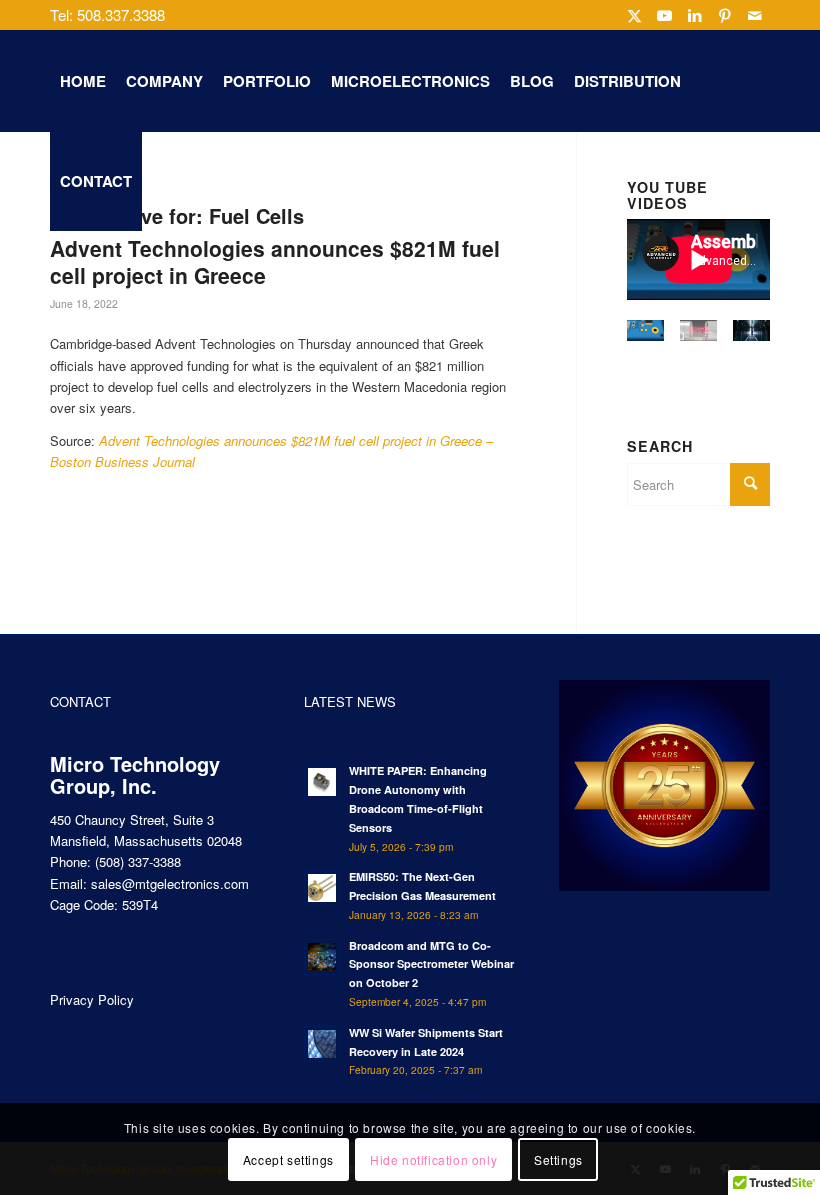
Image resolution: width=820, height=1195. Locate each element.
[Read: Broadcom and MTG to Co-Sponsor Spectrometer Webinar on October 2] (322, 957)
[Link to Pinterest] (724, 15)
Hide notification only (433, 1159)
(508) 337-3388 (138, 861)
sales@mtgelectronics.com (170, 883)
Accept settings (288, 1159)
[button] (645, 339)
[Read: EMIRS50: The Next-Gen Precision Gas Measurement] (322, 888)
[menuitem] (83, 81)
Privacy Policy (92, 999)
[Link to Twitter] (634, 15)
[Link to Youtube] (664, 15)
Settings (558, 1159)
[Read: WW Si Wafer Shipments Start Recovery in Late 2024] (322, 1044)
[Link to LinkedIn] (694, 15)
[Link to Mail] (755, 15)
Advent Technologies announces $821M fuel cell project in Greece (275, 261)
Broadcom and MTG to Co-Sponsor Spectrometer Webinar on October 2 (431, 964)
